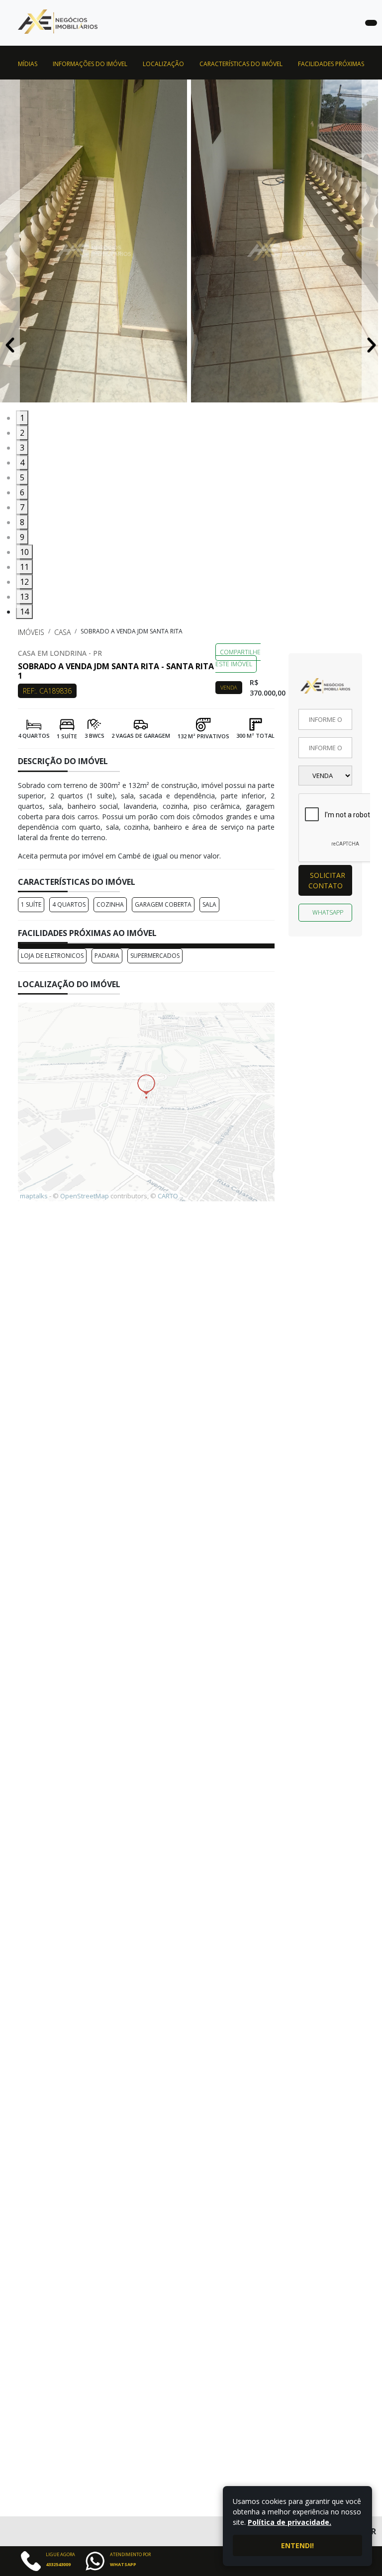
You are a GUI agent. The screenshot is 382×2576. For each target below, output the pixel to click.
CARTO (168, 1196)
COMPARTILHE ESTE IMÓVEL (238, 658)
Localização (163, 64)
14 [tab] (24, 612)
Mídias (28, 64)
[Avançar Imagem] (372, 344)
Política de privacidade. (289, 2522)
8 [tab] (22, 522)
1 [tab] (22, 418)
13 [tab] (24, 597)
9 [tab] (22, 537)
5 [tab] (22, 477)
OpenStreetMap (85, 1196)
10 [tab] (24, 552)
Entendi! (297, 2545)
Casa (62, 632)
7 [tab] (22, 507)
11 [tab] (24, 567)
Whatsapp (328, 912)
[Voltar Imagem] (10, 344)
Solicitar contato (327, 880)
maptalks (34, 1196)
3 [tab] (22, 448)
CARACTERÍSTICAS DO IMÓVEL (241, 64)
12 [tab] (24, 582)
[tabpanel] (95, 245)
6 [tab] (22, 492)
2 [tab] (22, 433)
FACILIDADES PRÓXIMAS (331, 64)
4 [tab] (22, 463)
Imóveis (31, 632)
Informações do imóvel (90, 64)
